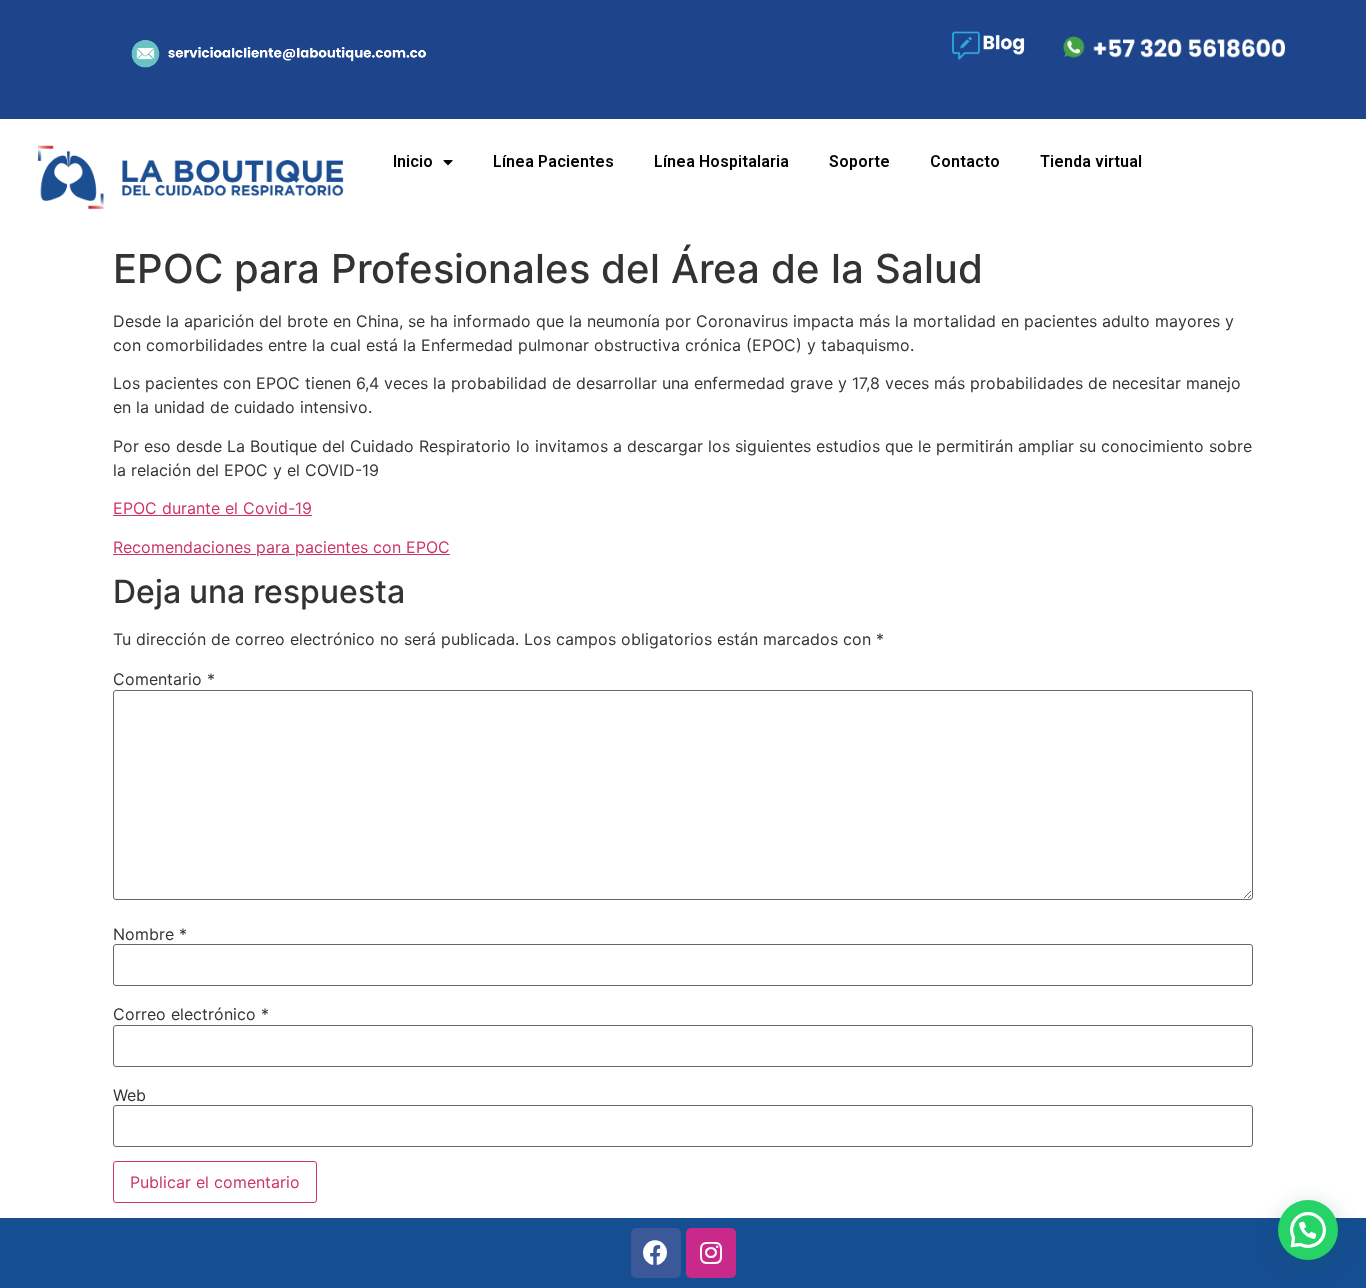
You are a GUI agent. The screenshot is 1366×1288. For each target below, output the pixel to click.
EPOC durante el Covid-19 (212, 508)
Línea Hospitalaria (721, 161)
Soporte (859, 161)
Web (129, 1095)
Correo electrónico (191, 1014)
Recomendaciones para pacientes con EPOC (281, 547)
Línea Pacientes (553, 161)
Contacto (965, 161)
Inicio (413, 161)
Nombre (150, 934)
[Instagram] (711, 1253)
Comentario (164, 679)
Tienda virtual (1091, 161)
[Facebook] (656, 1253)
